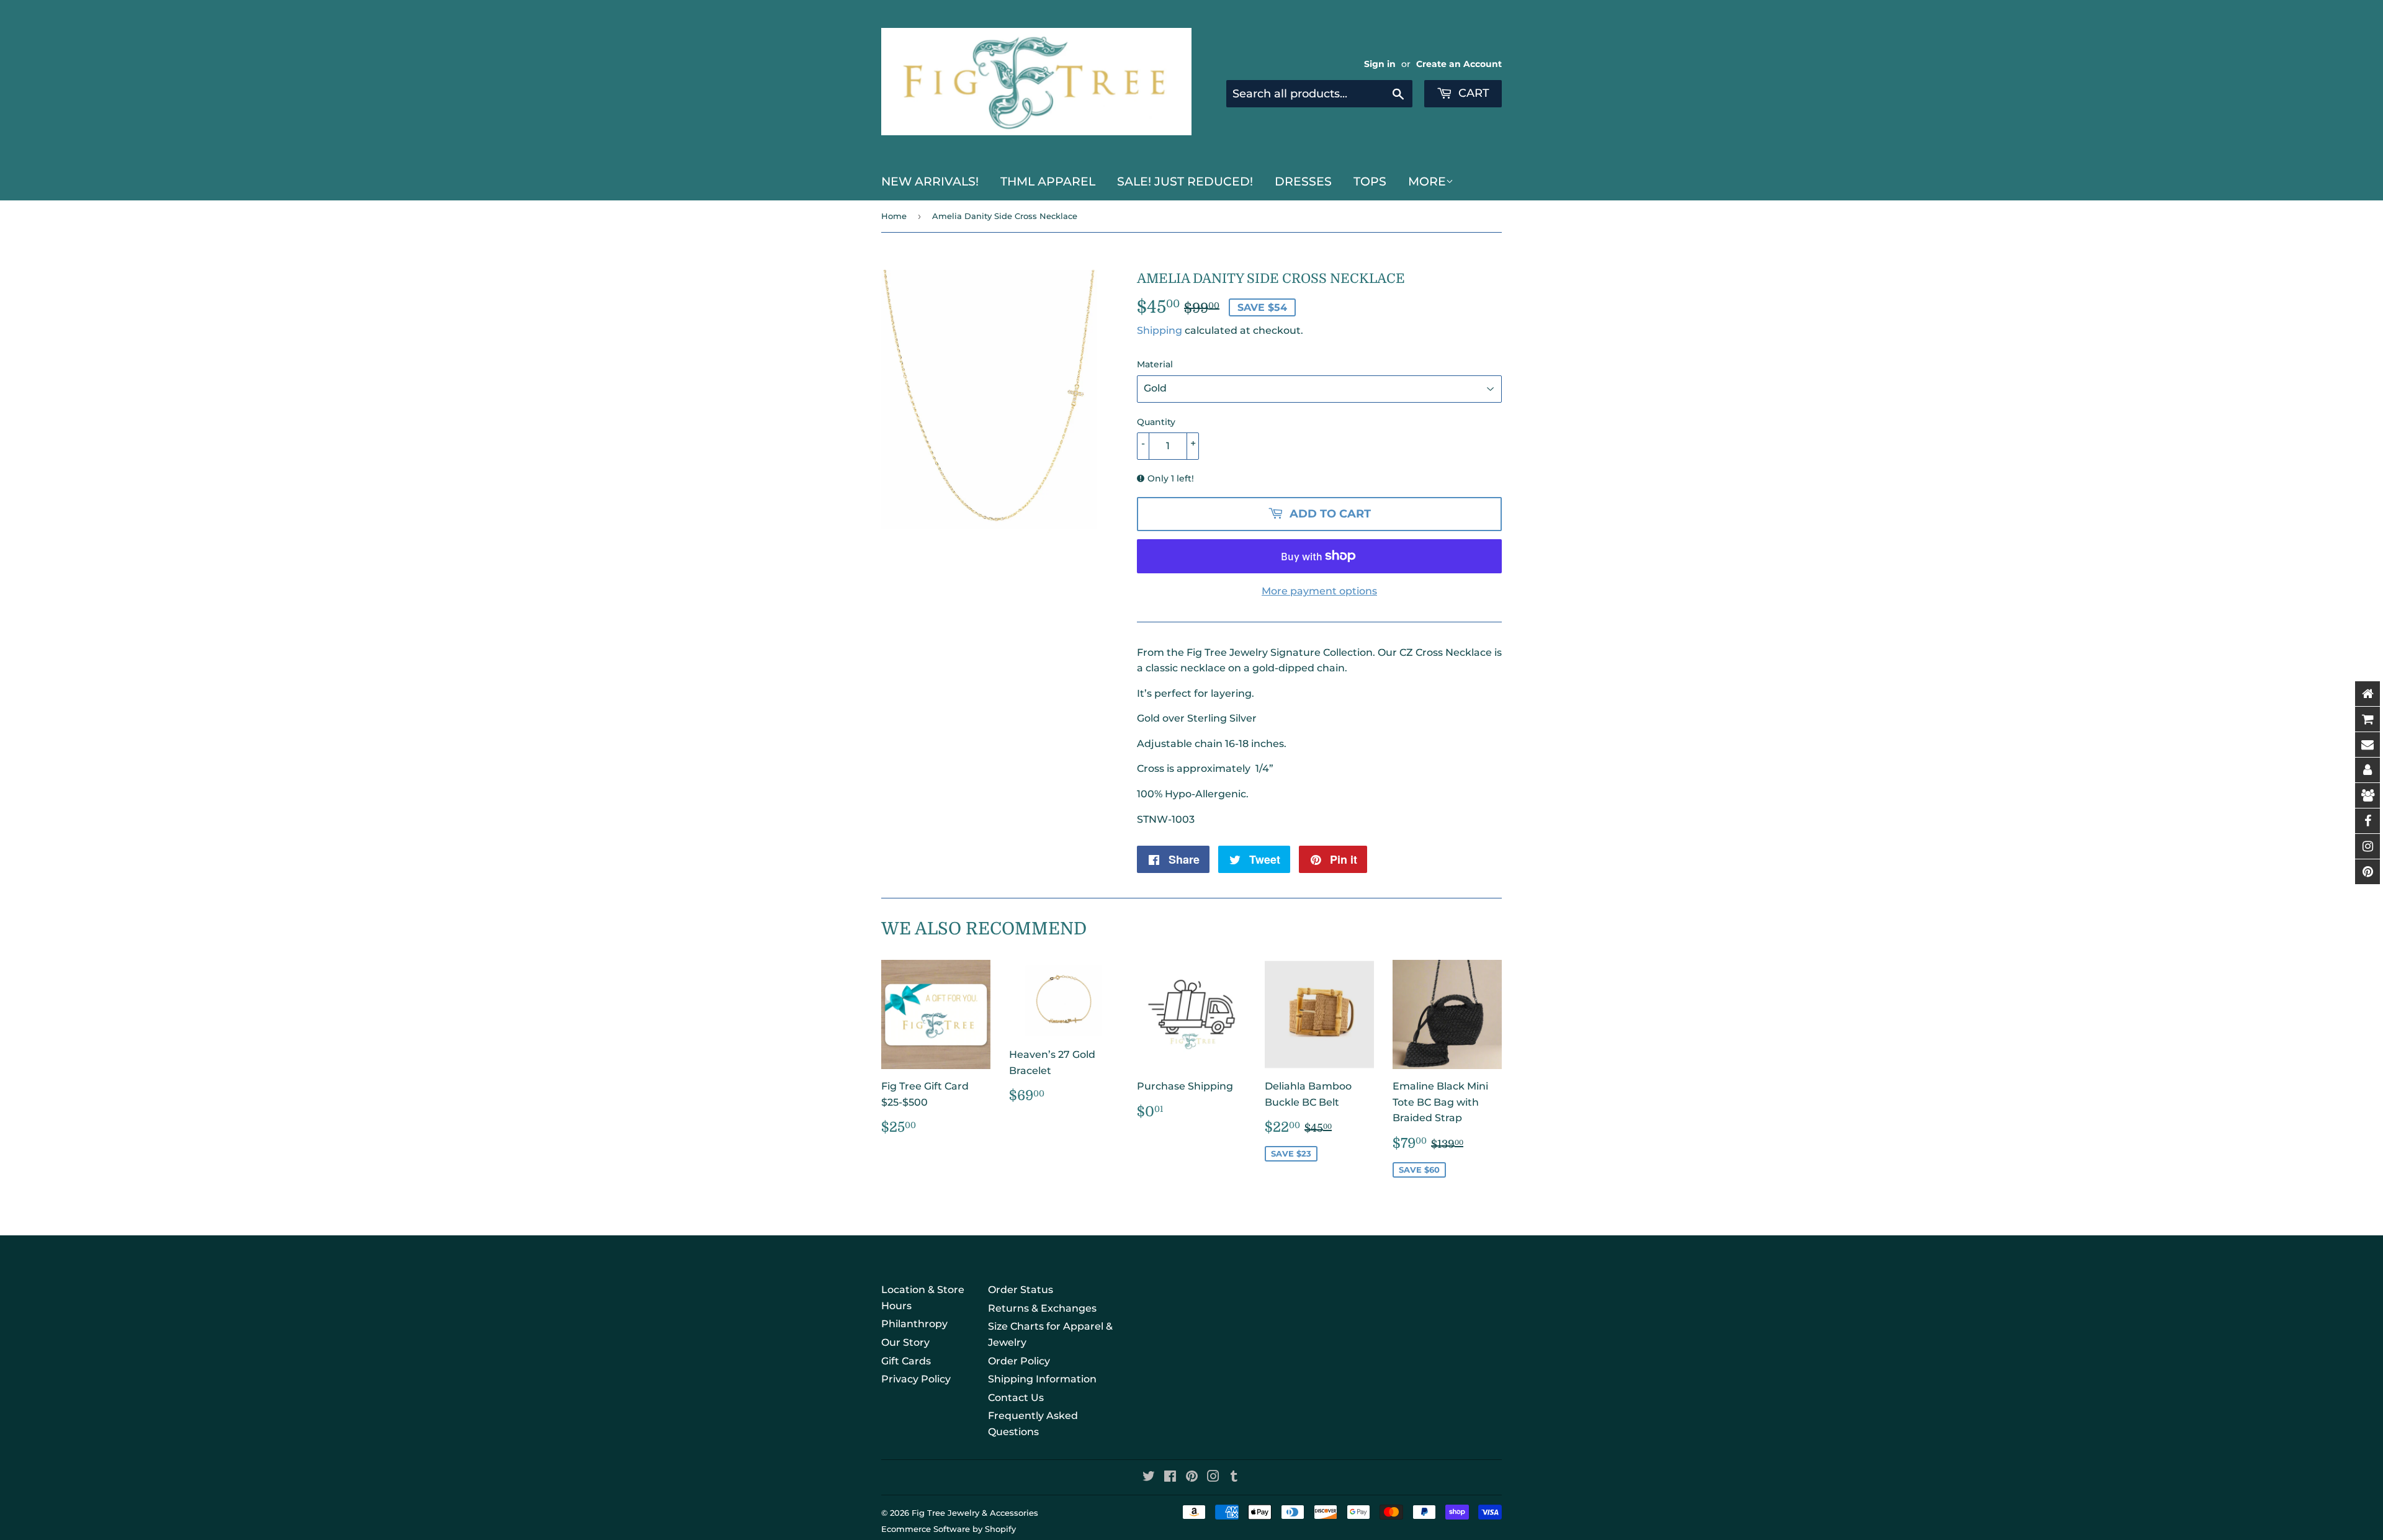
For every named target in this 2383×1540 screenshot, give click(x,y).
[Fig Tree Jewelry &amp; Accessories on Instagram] (1213, 1478)
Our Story (905, 1342)
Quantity (1156, 422)
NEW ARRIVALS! (930, 181)
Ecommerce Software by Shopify (949, 1529)
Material (1155, 364)
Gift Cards (906, 1361)
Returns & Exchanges (1042, 1308)
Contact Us (1016, 1398)
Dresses (1303, 181)
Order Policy (1019, 1361)
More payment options (1319, 591)
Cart (1472, 93)
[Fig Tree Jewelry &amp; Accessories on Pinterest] (1192, 1478)
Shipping (1160, 330)
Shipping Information (1042, 1379)
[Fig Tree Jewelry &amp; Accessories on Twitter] (1149, 1478)
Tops (1370, 181)
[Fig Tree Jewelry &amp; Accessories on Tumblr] (1234, 1478)
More (1427, 181)
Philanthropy (914, 1324)
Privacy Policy (916, 1379)
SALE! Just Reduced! (1185, 181)
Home (894, 216)
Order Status (1021, 1290)
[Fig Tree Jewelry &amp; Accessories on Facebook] (1170, 1478)
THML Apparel (1048, 181)
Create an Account (1459, 64)
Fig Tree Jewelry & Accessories (975, 1513)
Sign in (1380, 64)
